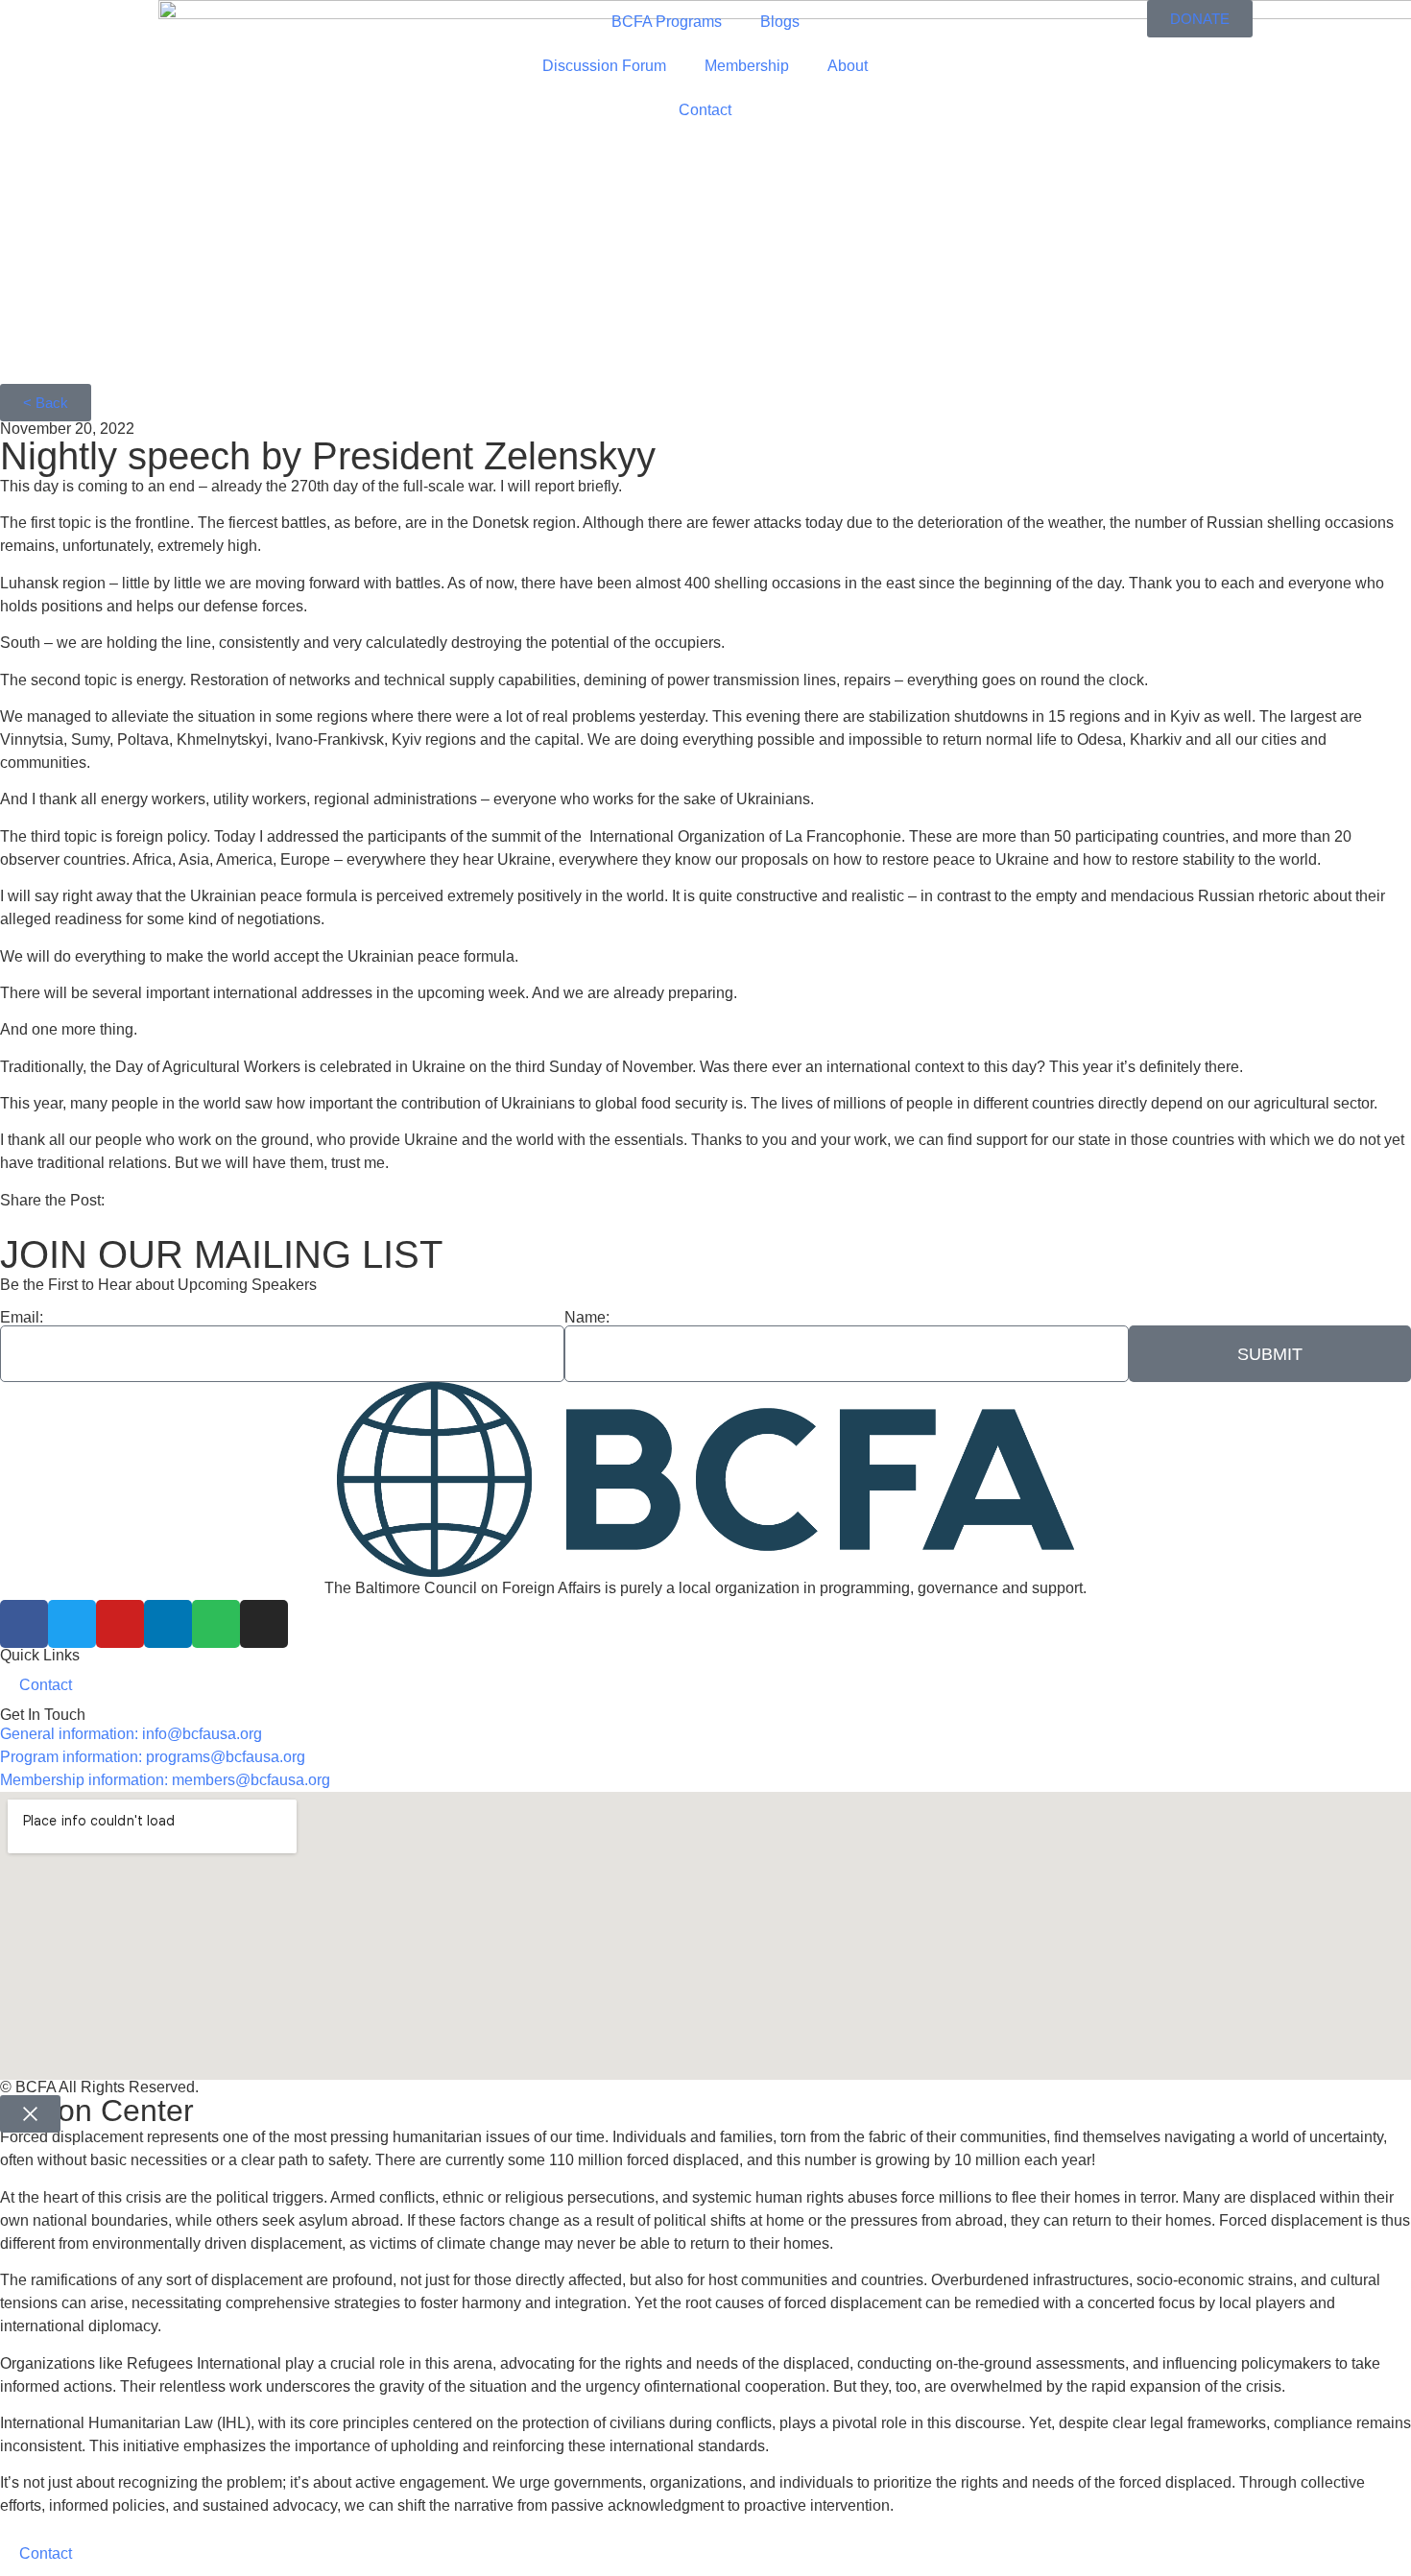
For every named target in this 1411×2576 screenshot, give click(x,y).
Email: (22, 1318)
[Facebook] (24, 1624)
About (848, 66)
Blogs (780, 22)
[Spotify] (216, 1624)
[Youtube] (120, 1624)
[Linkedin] (168, 1624)
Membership (747, 66)
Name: (587, 1318)
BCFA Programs (667, 22)
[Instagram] (264, 1624)
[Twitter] (72, 1624)
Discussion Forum (604, 66)
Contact (705, 110)
